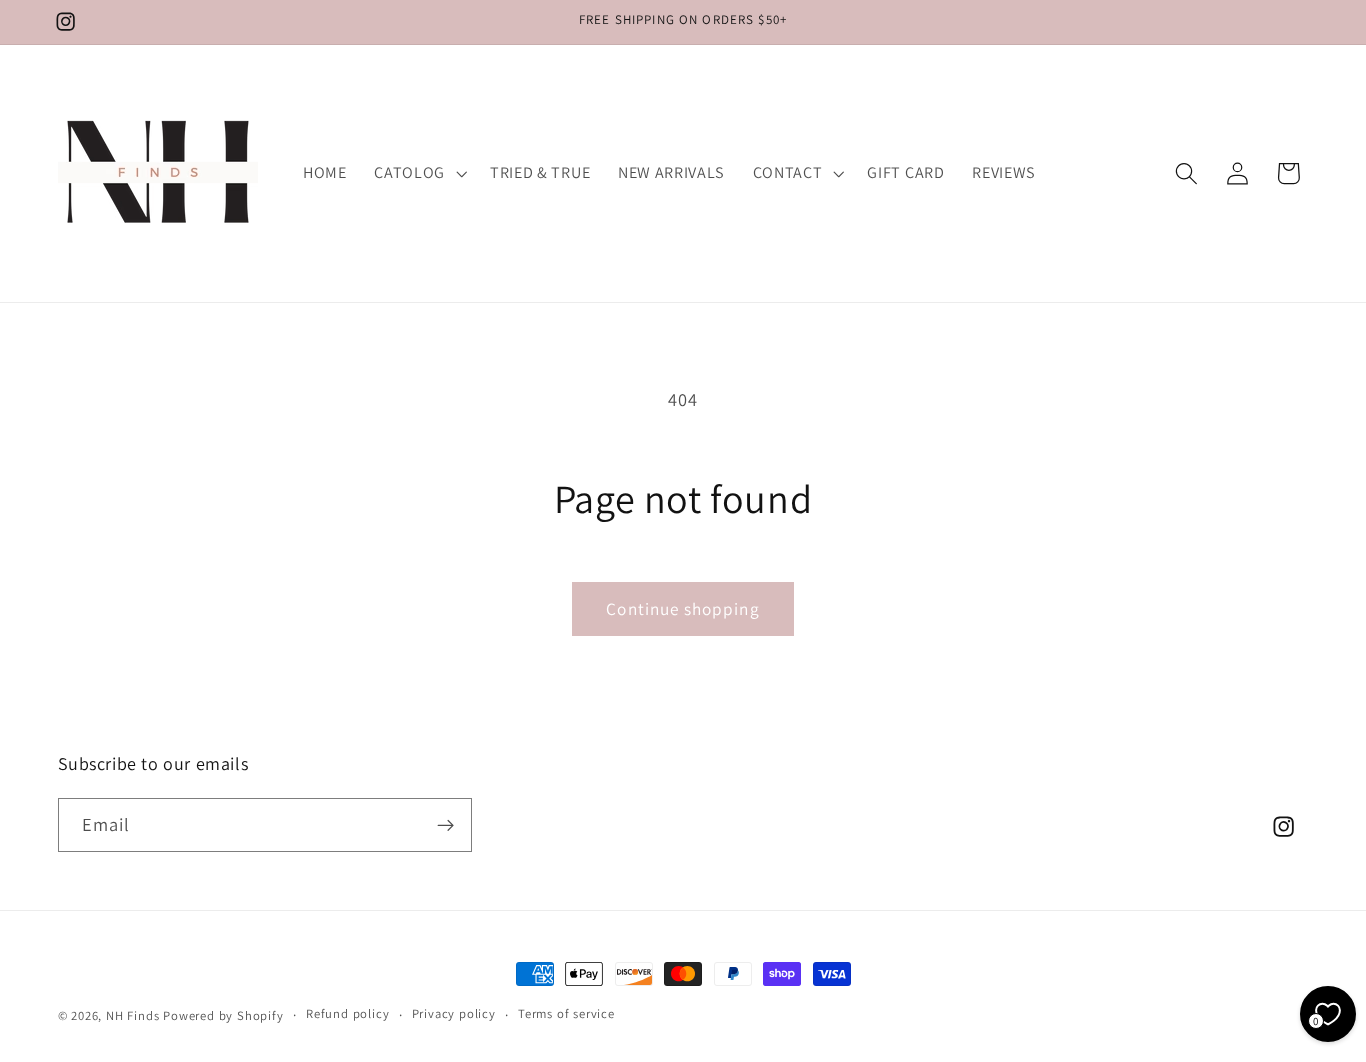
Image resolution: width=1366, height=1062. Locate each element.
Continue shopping (683, 608)
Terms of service (566, 1014)
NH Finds (132, 1015)
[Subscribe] (445, 825)
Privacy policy (454, 1014)
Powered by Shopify (223, 1015)
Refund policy (347, 1014)
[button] (418, 173)
